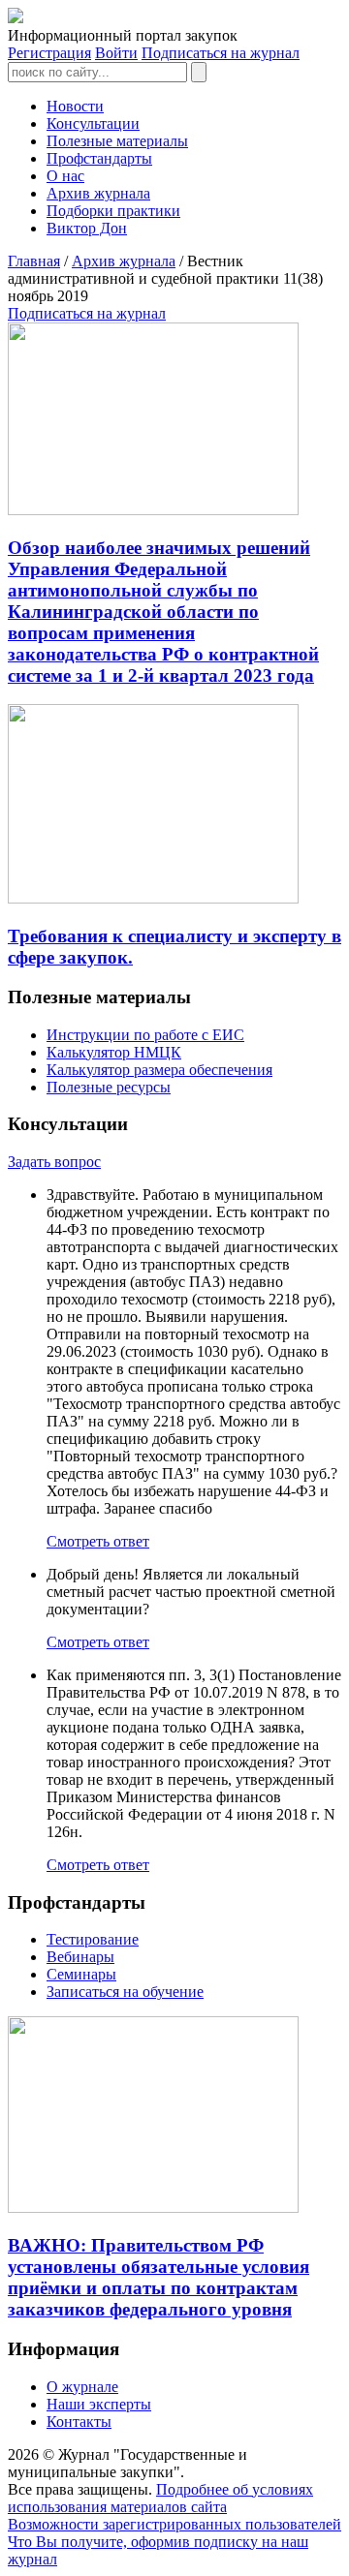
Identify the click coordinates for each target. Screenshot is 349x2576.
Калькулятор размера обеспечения (159, 1070)
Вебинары (80, 1957)
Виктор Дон (87, 228)
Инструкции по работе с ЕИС (145, 1035)
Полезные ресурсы (109, 1087)
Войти (116, 53)
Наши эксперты (99, 2404)
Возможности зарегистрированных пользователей (174, 2524)
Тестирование (93, 1939)
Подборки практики (113, 211)
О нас (65, 176)
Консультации (93, 123)
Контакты (79, 2422)
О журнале (82, 2387)
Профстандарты (99, 158)
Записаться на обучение (125, 1992)
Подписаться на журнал (221, 53)
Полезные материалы (117, 141)
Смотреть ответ (98, 1541)
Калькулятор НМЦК (114, 1052)
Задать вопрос (54, 1162)
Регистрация (49, 53)
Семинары (81, 1974)
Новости (75, 106)
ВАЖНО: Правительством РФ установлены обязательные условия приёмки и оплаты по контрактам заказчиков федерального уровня (159, 2277)
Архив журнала (98, 193)
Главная (34, 261)
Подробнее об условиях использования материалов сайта (160, 2498)
